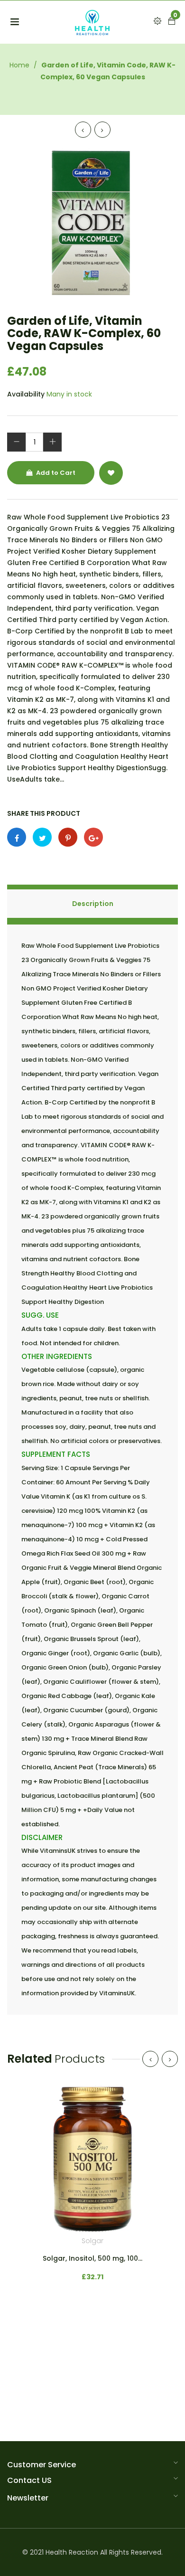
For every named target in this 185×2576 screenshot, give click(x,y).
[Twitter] (42, 837)
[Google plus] (93, 837)
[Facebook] (17, 837)
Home (19, 65)
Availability (26, 394)
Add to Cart (55, 473)
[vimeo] (68, 837)
